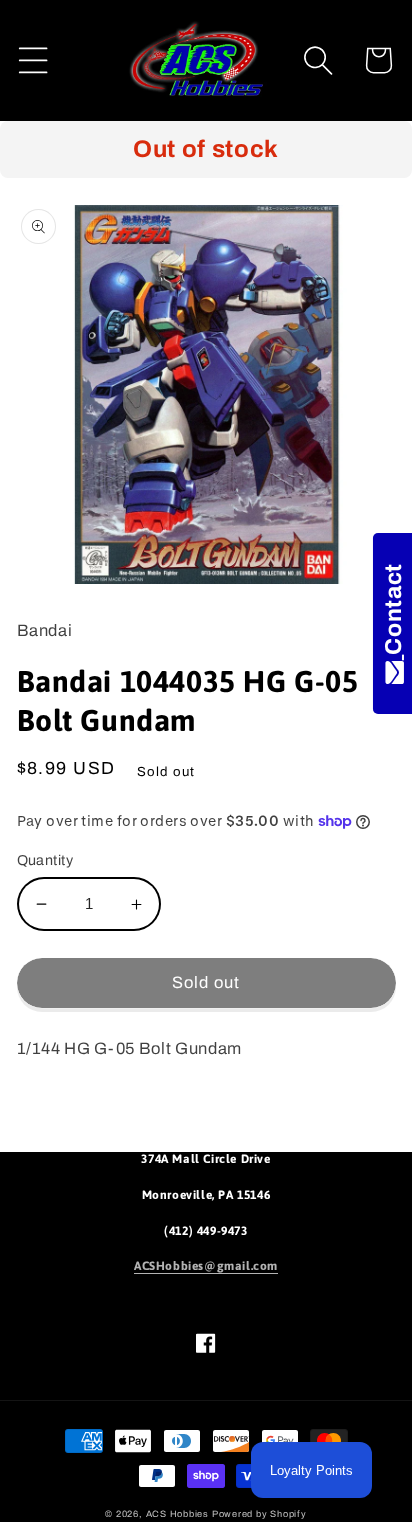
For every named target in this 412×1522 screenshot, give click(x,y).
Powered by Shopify (259, 1514)
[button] (33, 60)
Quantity (45, 860)
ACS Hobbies (177, 1514)
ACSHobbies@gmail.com (206, 1266)
